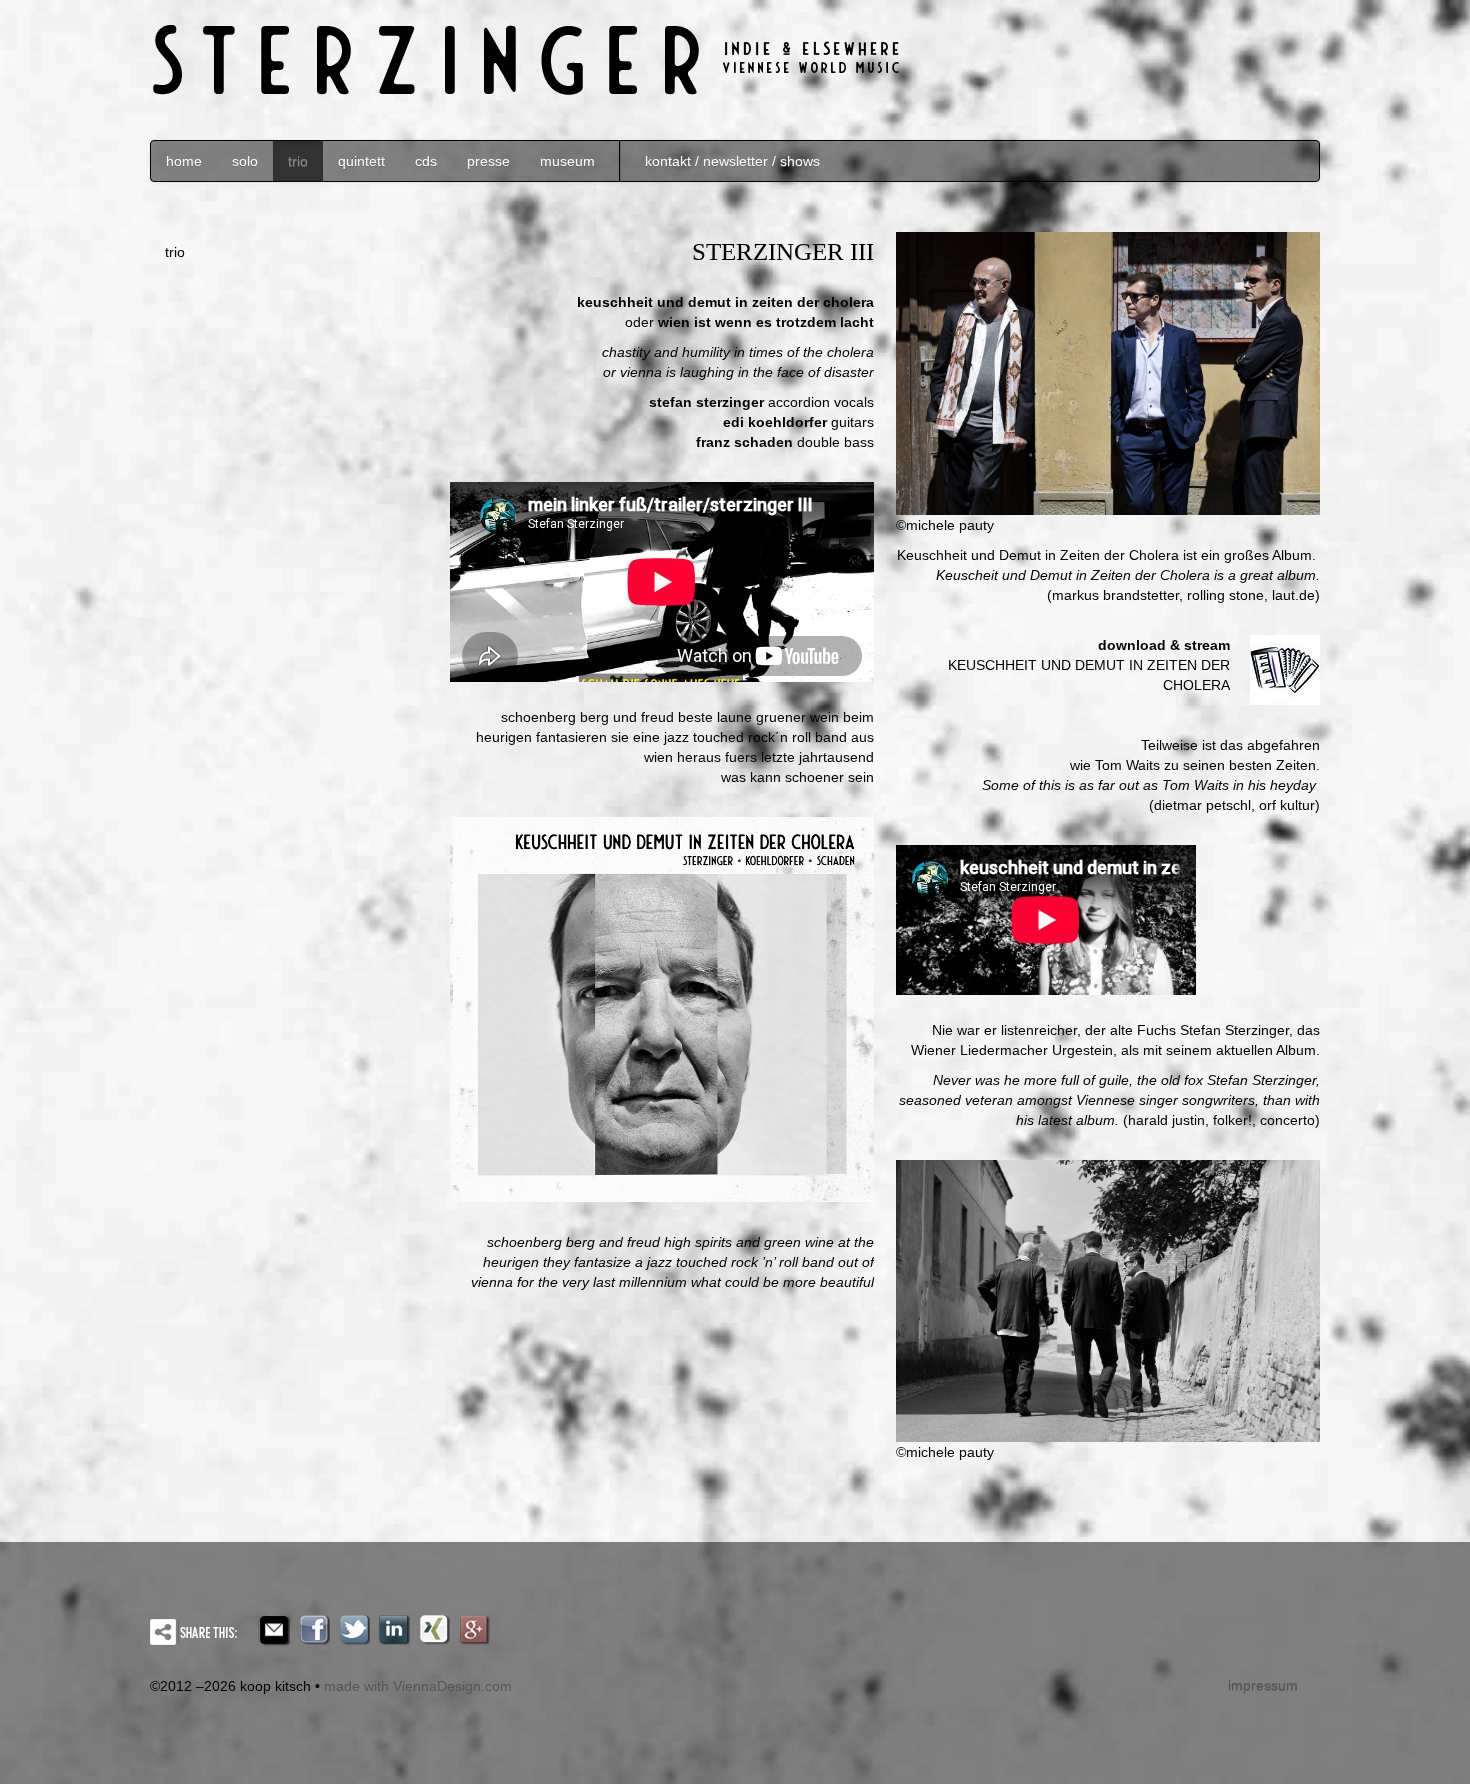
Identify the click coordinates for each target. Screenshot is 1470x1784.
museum (567, 161)
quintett (361, 161)
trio (298, 161)
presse (488, 161)
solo (245, 161)
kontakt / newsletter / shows (732, 161)
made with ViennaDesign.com (418, 1686)
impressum (1263, 1685)
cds (426, 161)
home (184, 161)
